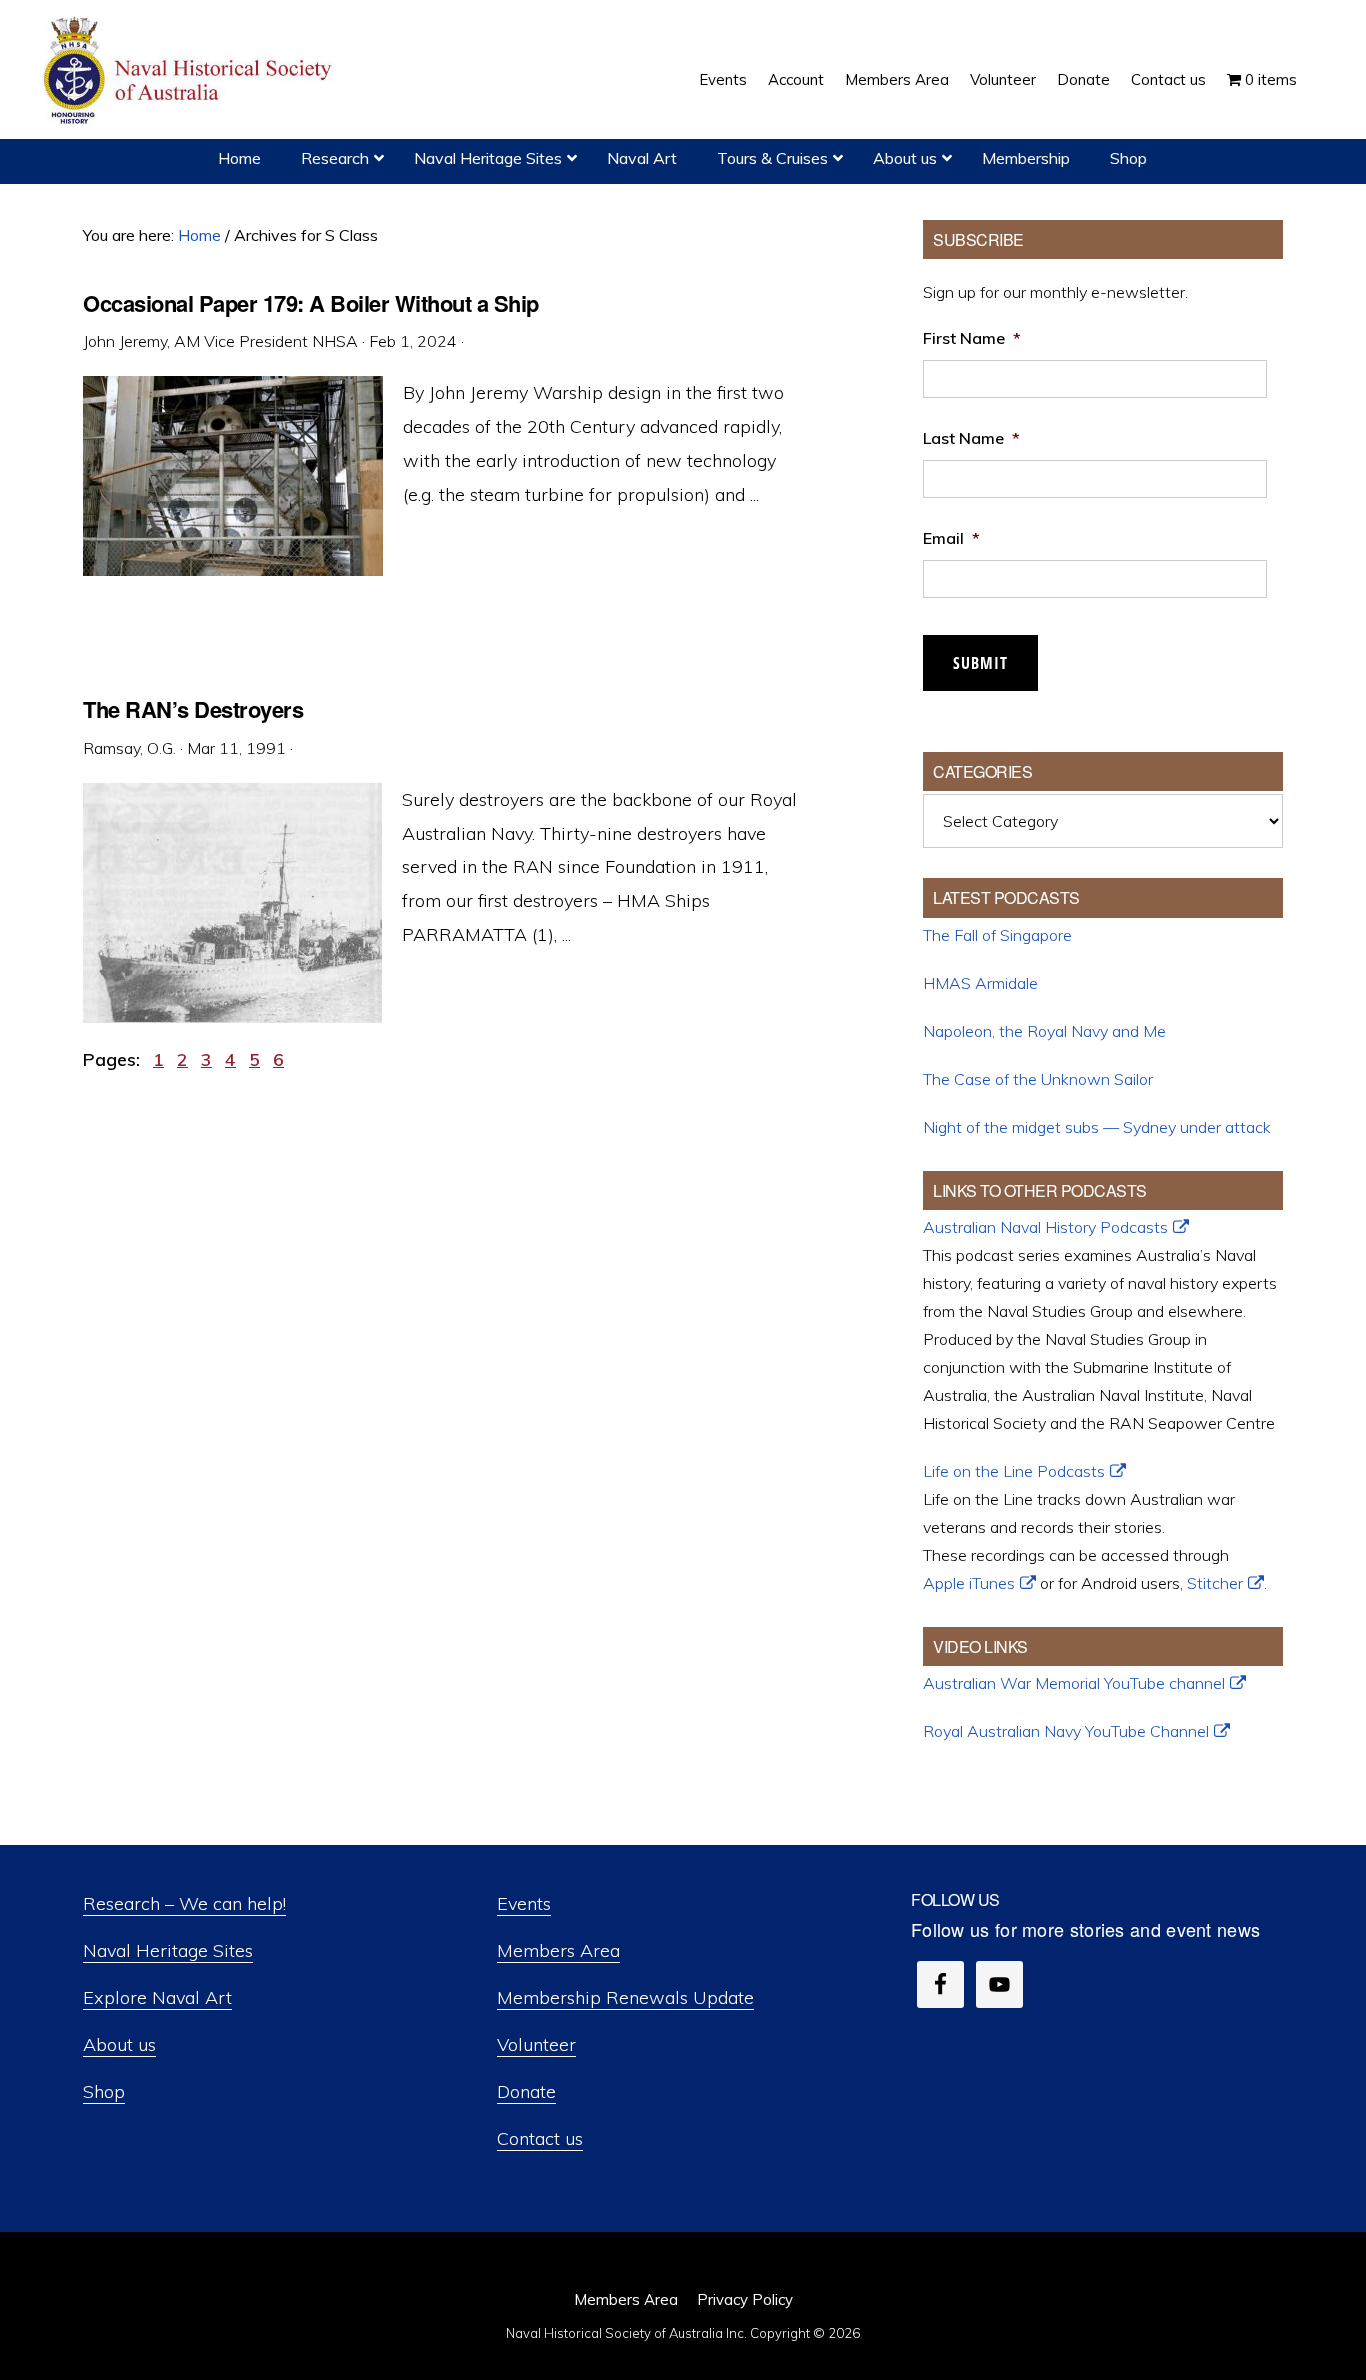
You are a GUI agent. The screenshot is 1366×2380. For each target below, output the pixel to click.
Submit (980, 663)
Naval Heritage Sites (168, 1950)
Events (524, 1903)
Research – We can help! (184, 1903)
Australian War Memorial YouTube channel (1074, 1683)
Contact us (540, 2138)
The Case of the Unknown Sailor (1038, 1079)
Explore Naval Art (157, 1997)
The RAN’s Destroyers (193, 709)
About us (119, 2044)
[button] (1318, 65)
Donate (526, 2091)
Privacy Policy (745, 2299)
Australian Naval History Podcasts (1045, 1227)
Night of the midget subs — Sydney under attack (1097, 1127)
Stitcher (1215, 1583)
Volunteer (536, 2044)
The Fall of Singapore (997, 935)
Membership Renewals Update (625, 1997)
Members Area (558, 1950)
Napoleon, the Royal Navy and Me (1044, 1031)
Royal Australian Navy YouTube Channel (1066, 1731)
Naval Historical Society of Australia (190, 71)
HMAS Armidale (980, 983)
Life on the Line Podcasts (1014, 1471)
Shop (104, 2091)
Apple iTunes (969, 1583)
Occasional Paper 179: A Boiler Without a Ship (311, 303)
